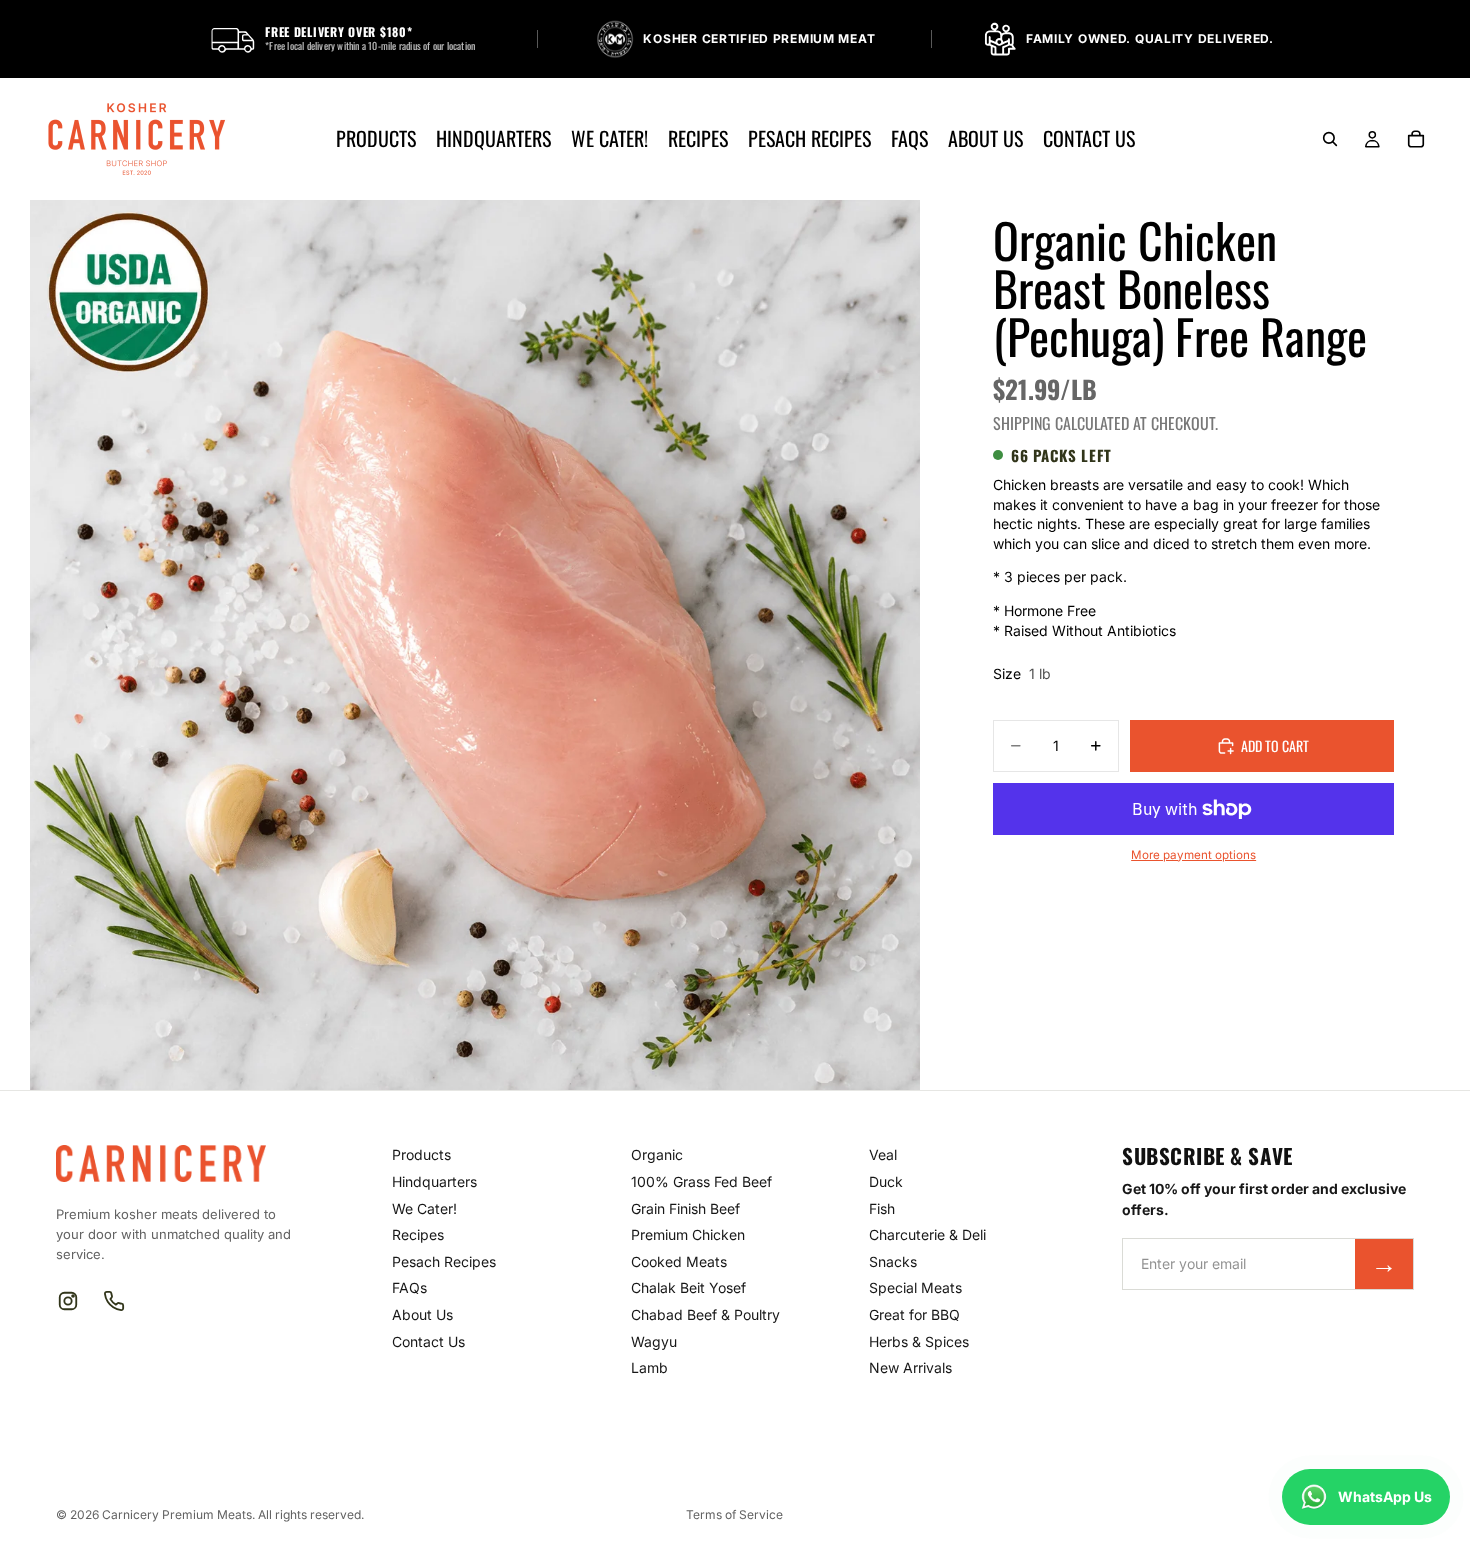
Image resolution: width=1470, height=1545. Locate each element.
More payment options (1193, 855)
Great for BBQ (914, 1314)
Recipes (418, 1234)
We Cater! (424, 1208)
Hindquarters (434, 1181)
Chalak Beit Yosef (688, 1287)
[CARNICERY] (172, 1163)
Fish (882, 1208)
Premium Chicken (688, 1234)
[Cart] (1416, 139)
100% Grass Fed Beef (701, 1181)
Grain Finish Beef (685, 1208)
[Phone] (114, 1301)
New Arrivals (910, 1367)
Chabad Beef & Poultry (705, 1314)
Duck (886, 1181)
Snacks (893, 1261)
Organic (657, 1154)
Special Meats (915, 1287)
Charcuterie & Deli (927, 1234)
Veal (883, 1154)
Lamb (649, 1367)
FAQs (409, 1287)
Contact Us (428, 1341)
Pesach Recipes (444, 1261)
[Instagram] (68, 1301)
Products (421, 1154)
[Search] (1330, 139)
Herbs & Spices (919, 1341)
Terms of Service (734, 1514)
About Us (422, 1314)
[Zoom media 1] (475, 645)
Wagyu (654, 1341)
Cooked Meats (679, 1261)
